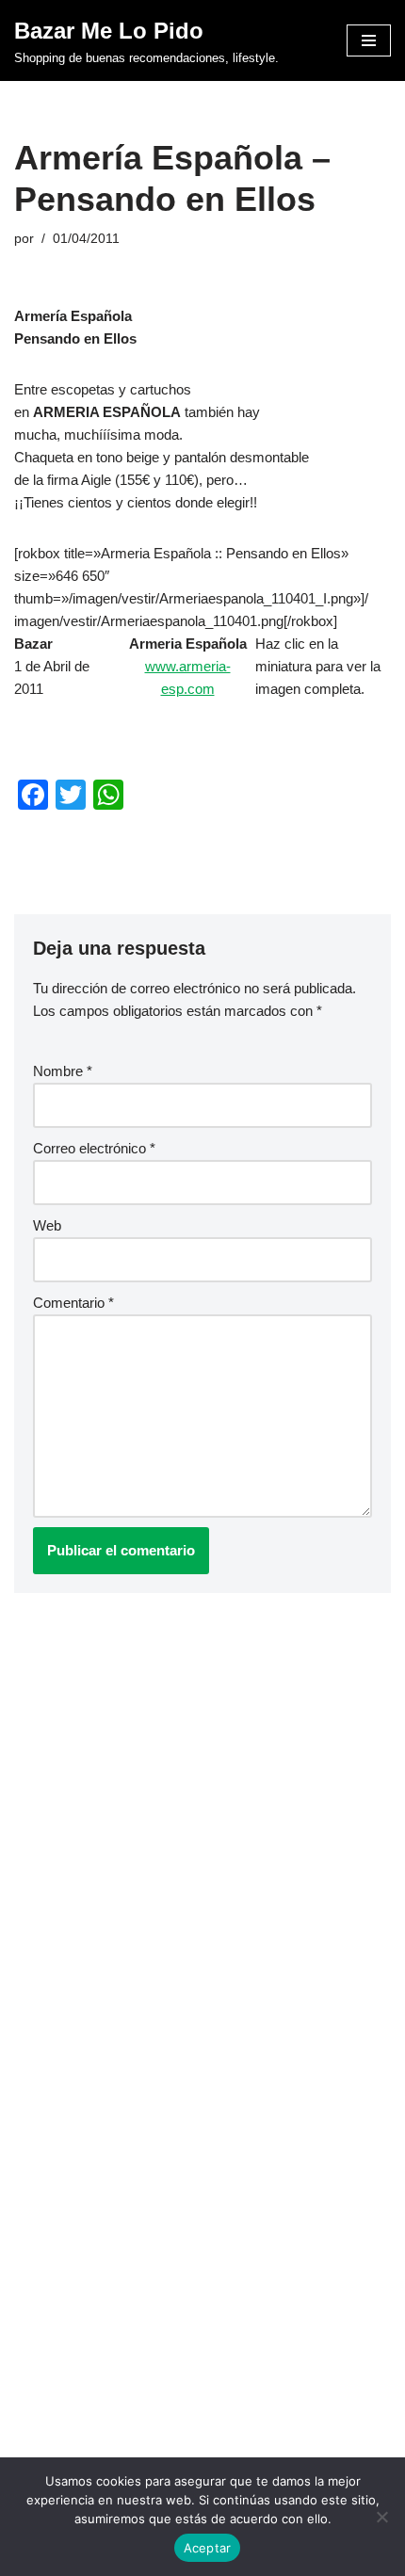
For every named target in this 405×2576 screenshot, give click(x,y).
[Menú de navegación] (369, 40)
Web (47, 1225)
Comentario (73, 1303)
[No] (381, 2517)
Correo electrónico (94, 1148)
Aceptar (208, 2548)
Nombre (63, 1071)
